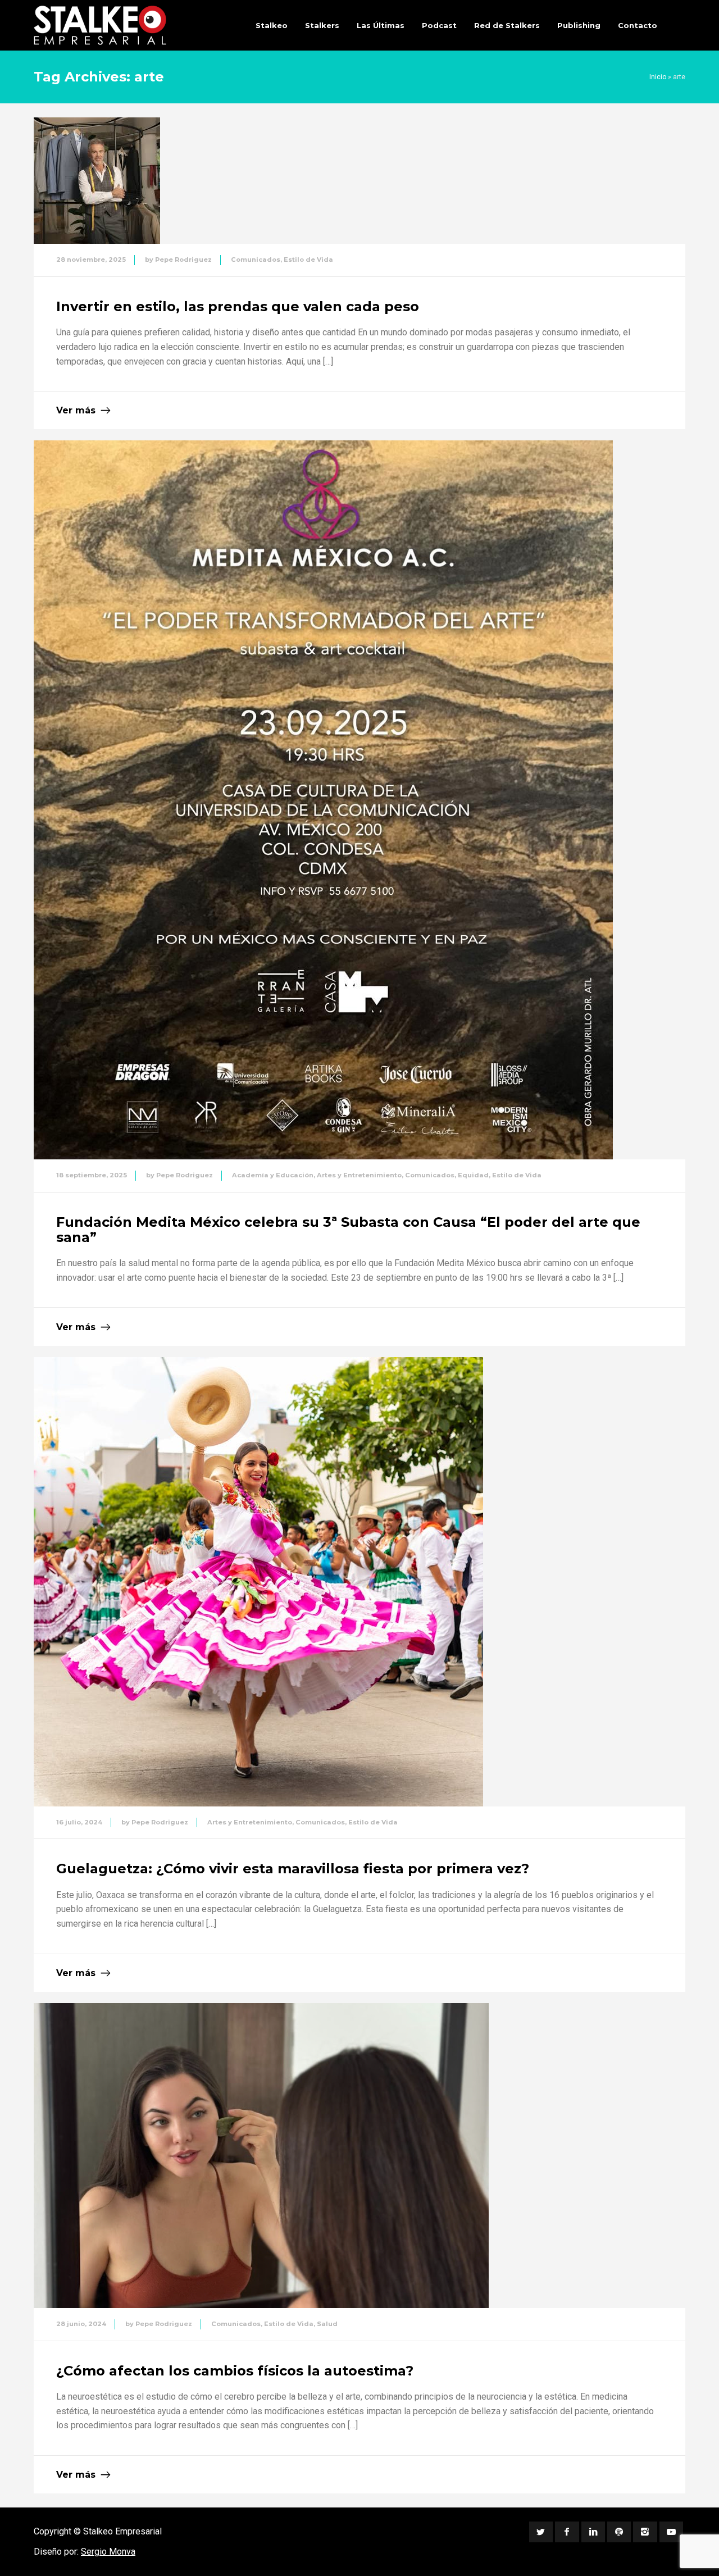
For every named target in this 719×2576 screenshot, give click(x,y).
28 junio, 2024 (81, 2324)
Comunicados (256, 260)
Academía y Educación (273, 1175)
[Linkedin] (593, 2532)
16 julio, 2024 (79, 1822)
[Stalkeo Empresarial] (100, 25)
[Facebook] (567, 2532)
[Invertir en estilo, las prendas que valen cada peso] (97, 181)
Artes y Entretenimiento (359, 1175)
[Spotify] (619, 2532)
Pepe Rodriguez (183, 260)
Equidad (473, 1175)
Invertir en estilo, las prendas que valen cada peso (238, 306)
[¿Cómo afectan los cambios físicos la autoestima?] (261, 2156)
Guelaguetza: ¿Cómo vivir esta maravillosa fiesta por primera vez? (293, 1869)
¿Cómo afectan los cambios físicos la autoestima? (235, 2371)
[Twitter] (541, 2532)
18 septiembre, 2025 (92, 1175)
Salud (327, 2324)
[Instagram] (645, 2532)
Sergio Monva (108, 2552)
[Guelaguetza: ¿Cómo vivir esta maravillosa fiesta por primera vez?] (258, 1582)
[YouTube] (671, 2532)
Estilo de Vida (308, 260)
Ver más (76, 410)
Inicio (658, 77)
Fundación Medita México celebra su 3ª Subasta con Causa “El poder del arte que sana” (348, 1229)
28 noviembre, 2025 (91, 260)
